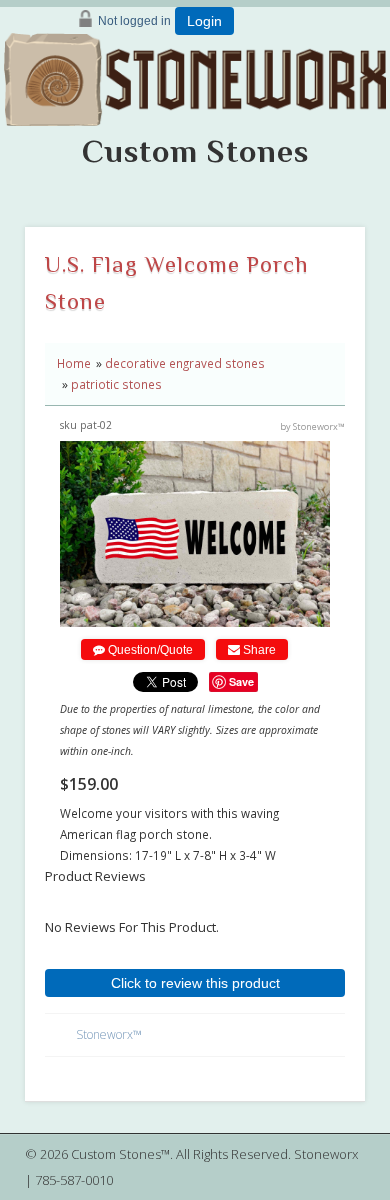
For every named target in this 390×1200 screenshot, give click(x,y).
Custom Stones (195, 151)
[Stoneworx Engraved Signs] (195, 73)
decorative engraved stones (185, 363)
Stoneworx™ (109, 1034)
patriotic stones (116, 384)
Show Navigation (366, 116)
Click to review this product (195, 983)
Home (74, 363)
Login (204, 21)
